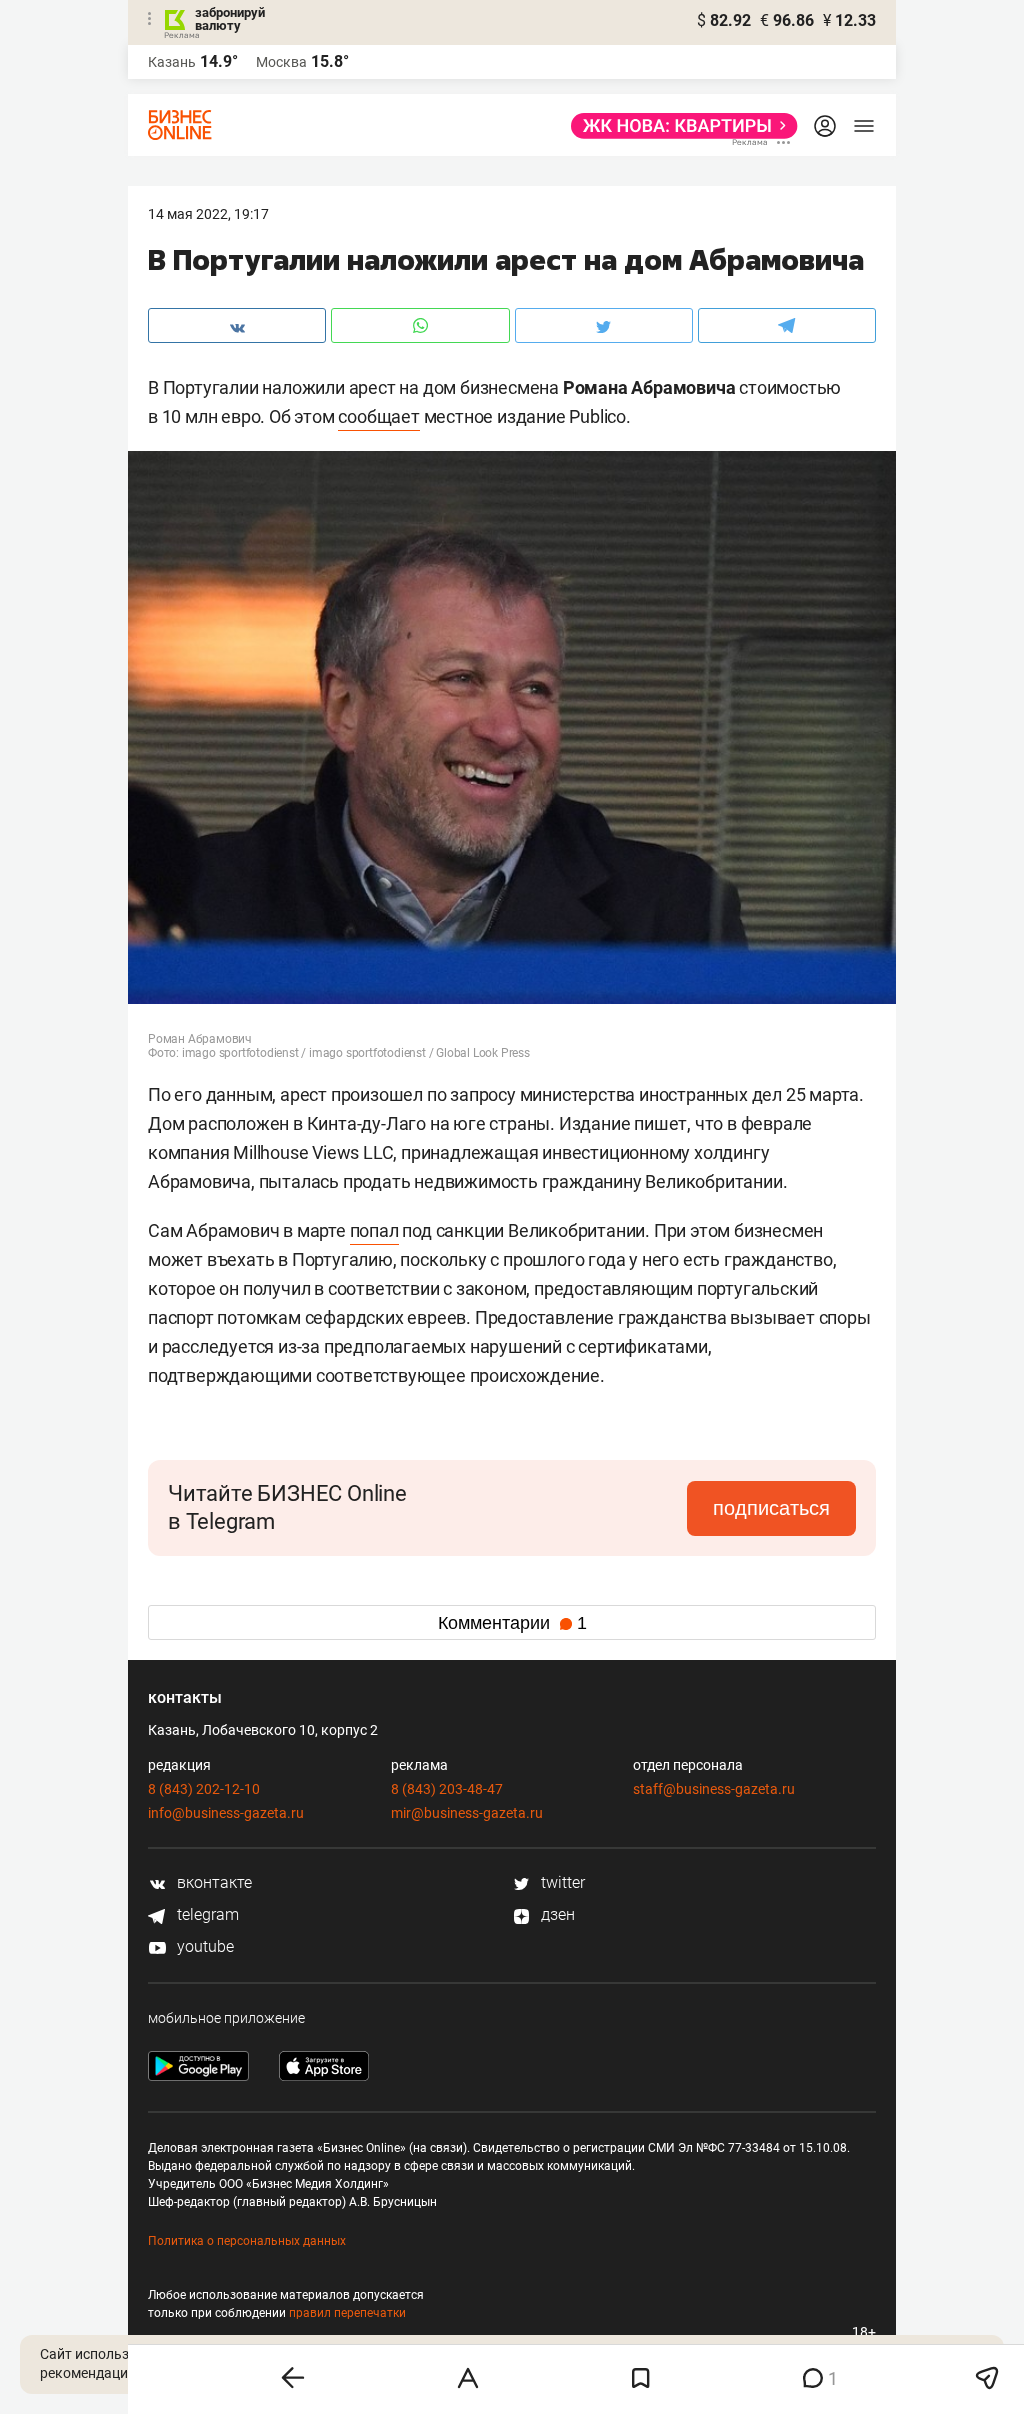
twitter (561, 1882)
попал (374, 1230)
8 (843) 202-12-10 (204, 1789)
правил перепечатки (347, 2313)
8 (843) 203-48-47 (447, 1789)
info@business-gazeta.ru (226, 1813)
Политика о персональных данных (247, 2241)
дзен (556, 1914)
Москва (281, 62)
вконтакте (212, 1882)
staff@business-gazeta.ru (714, 1789)
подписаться (771, 1508)
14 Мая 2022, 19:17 (208, 214)
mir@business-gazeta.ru (467, 1813)
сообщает (378, 416)
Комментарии (512, 1623)
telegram (206, 1914)
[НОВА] (678, 126)
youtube (203, 1946)
